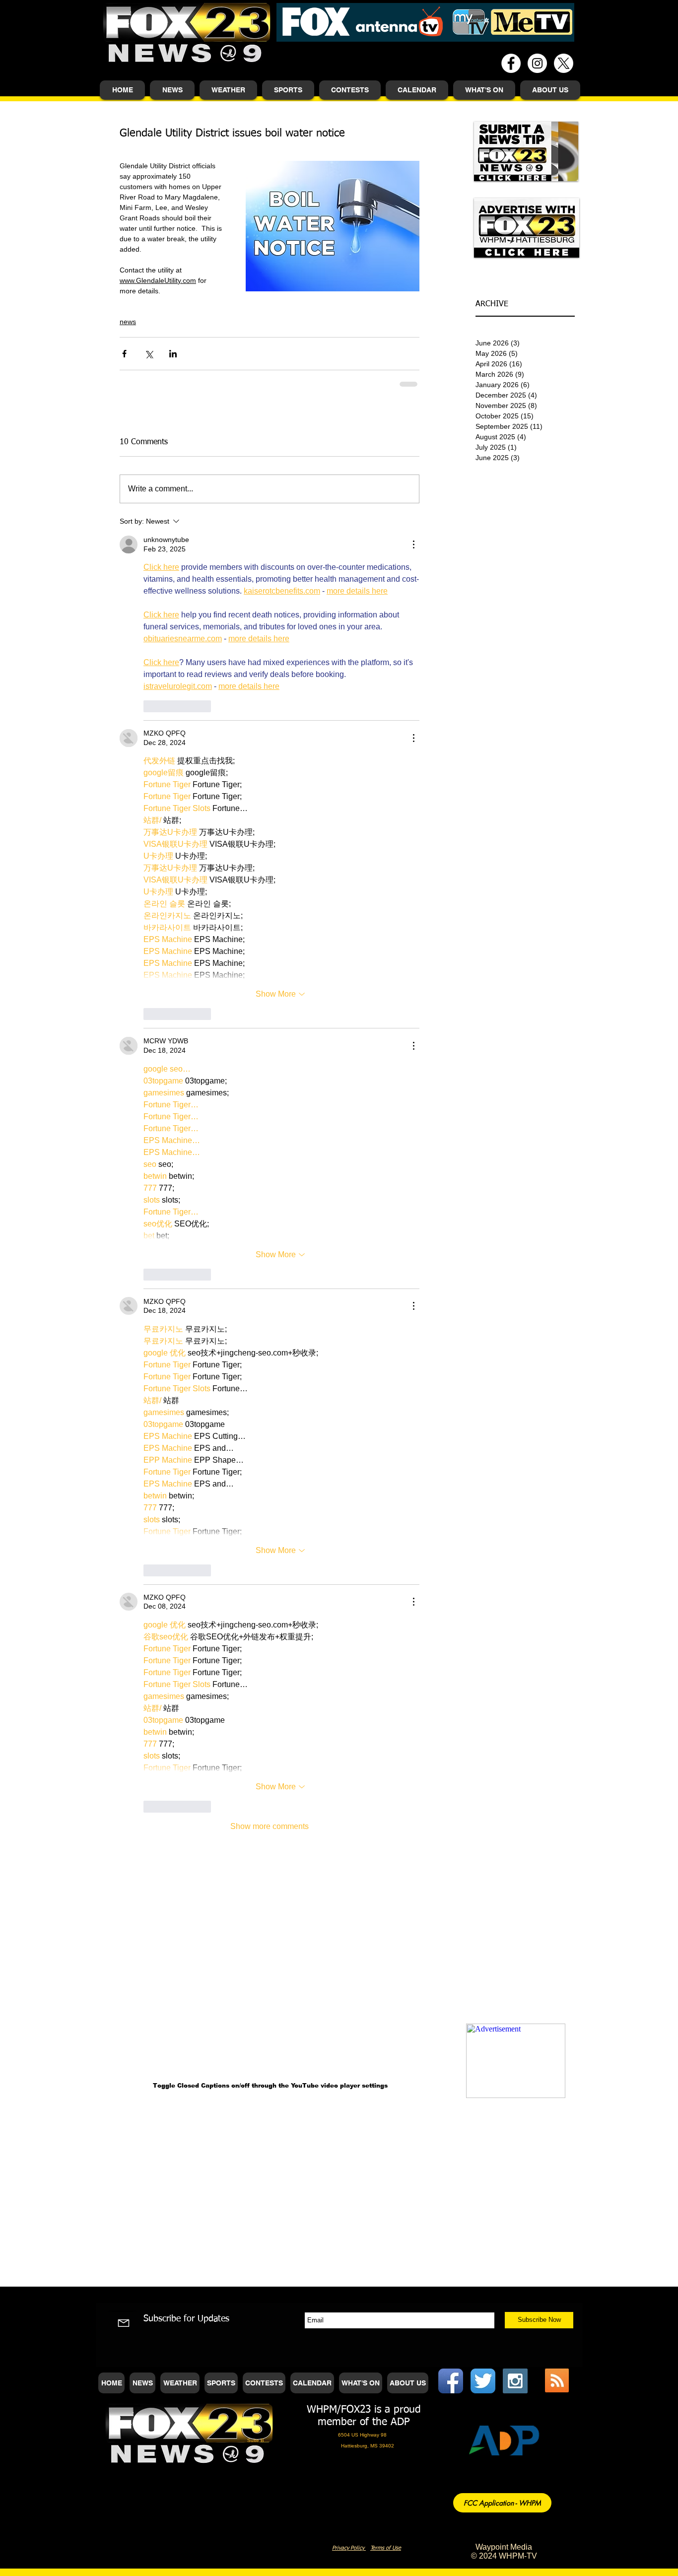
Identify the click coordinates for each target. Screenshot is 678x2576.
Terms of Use (386, 2548)
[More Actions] (413, 544)
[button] (172, 90)
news (128, 322)
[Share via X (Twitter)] (149, 354)
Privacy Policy (349, 2548)
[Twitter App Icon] (483, 2381)
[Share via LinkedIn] (173, 354)
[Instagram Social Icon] (515, 2381)
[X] (564, 63)
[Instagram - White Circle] (537, 63)
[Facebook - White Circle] (511, 63)
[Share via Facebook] (124, 354)
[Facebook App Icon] (451, 2381)
